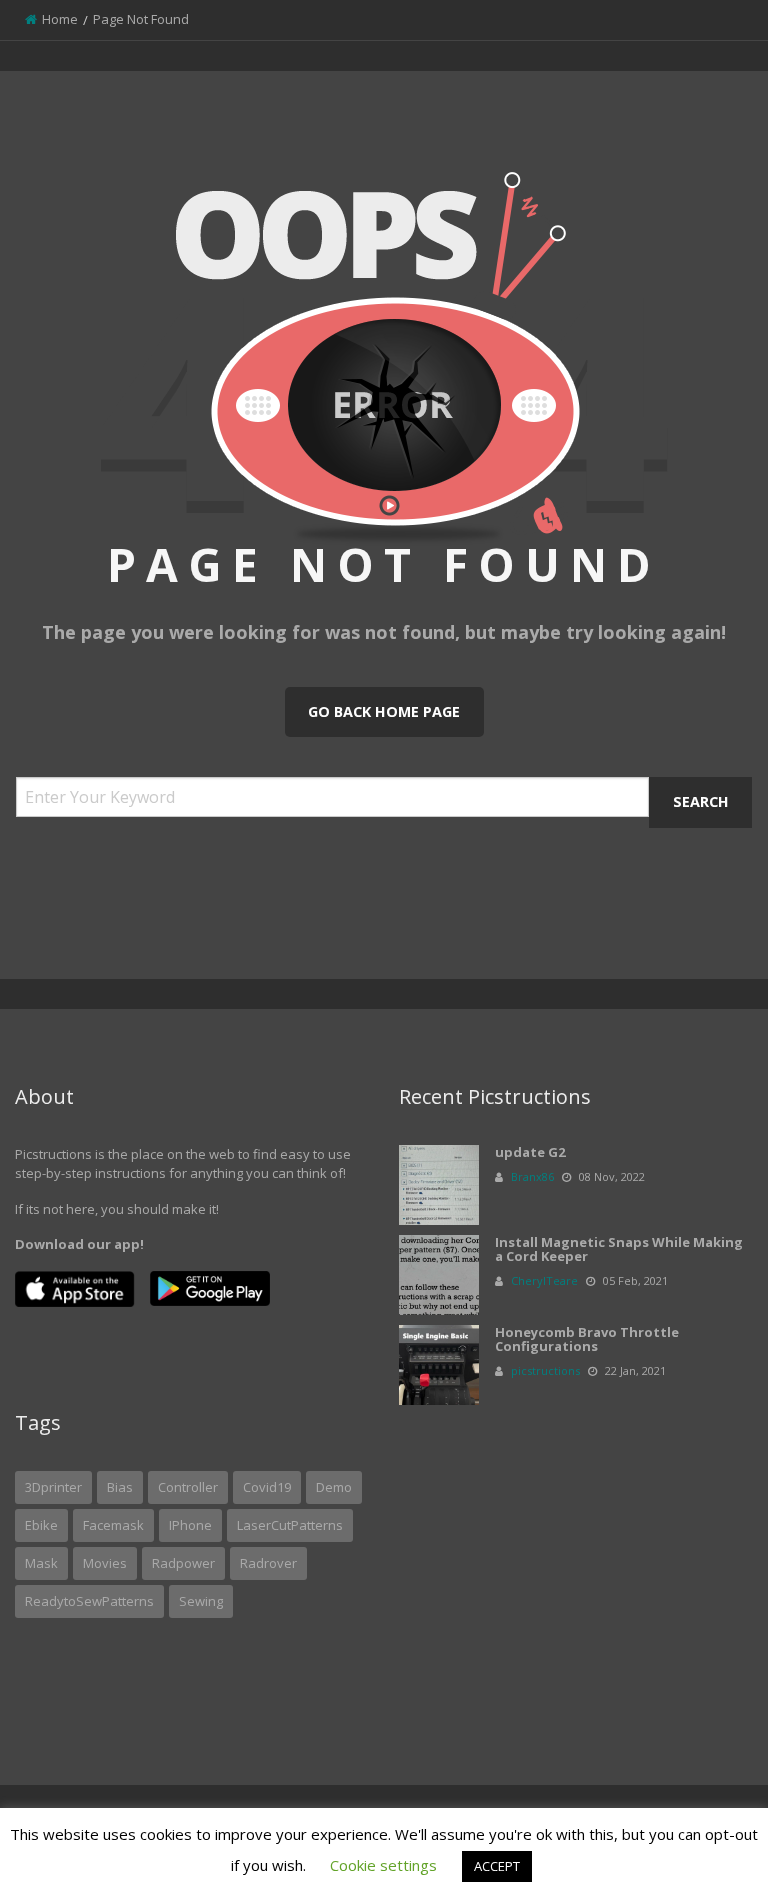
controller (188, 1487)
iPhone (190, 1525)
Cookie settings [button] (383, 1865)
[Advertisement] (576, 1555)
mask (41, 1563)
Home (60, 19)
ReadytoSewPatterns (89, 1601)
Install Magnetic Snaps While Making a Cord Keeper (619, 1249)
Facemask (113, 1525)
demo (334, 1487)
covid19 (267, 1487)
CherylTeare (544, 1280)
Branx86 (532, 1176)
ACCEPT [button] (497, 1866)
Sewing (201, 1601)
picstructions (545, 1370)
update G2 (530, 1152)
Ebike (41, 1525)
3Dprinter (53, 1487)
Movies (105, 1563)
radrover (268, 1563)
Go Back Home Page (384, 711)
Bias (120, 1487)
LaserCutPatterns (290, 1525)
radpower (183, 1563)
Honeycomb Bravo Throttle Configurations (587, 1339)
